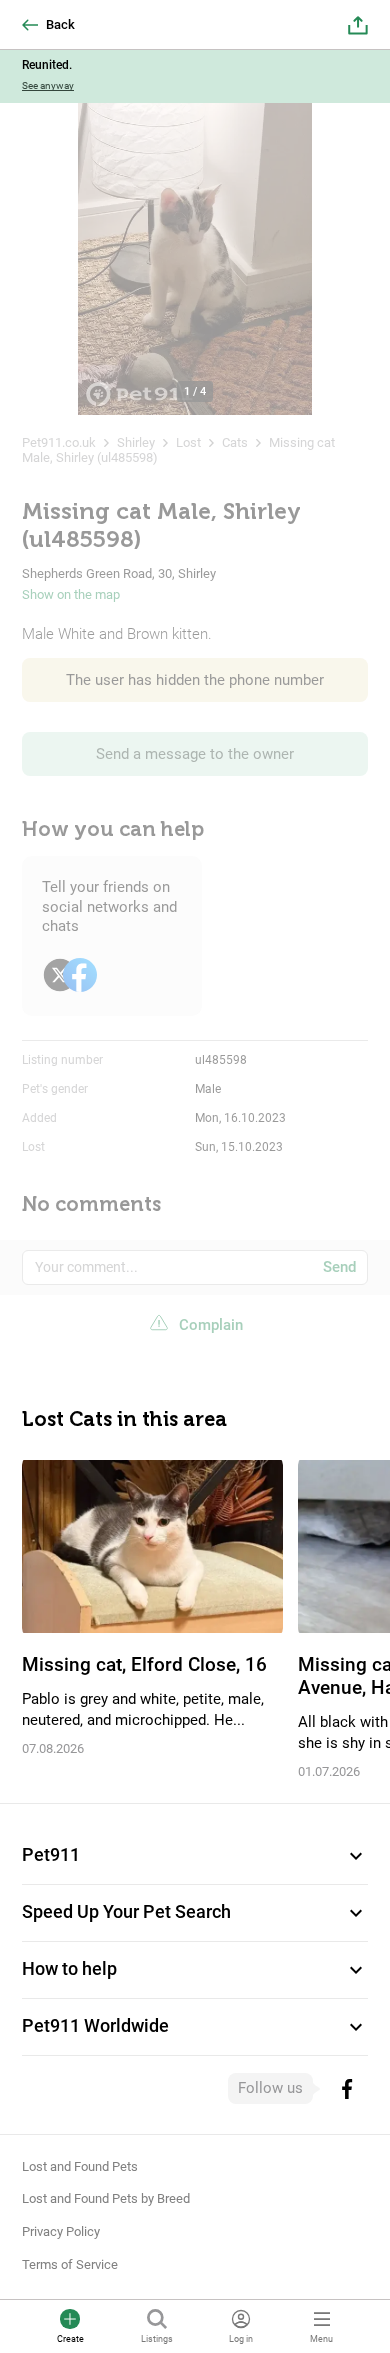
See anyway (48, 85)
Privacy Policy (61, 2231)
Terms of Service (70, 2264)
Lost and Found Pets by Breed (106, 2198)
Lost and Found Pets (80, 2166)
